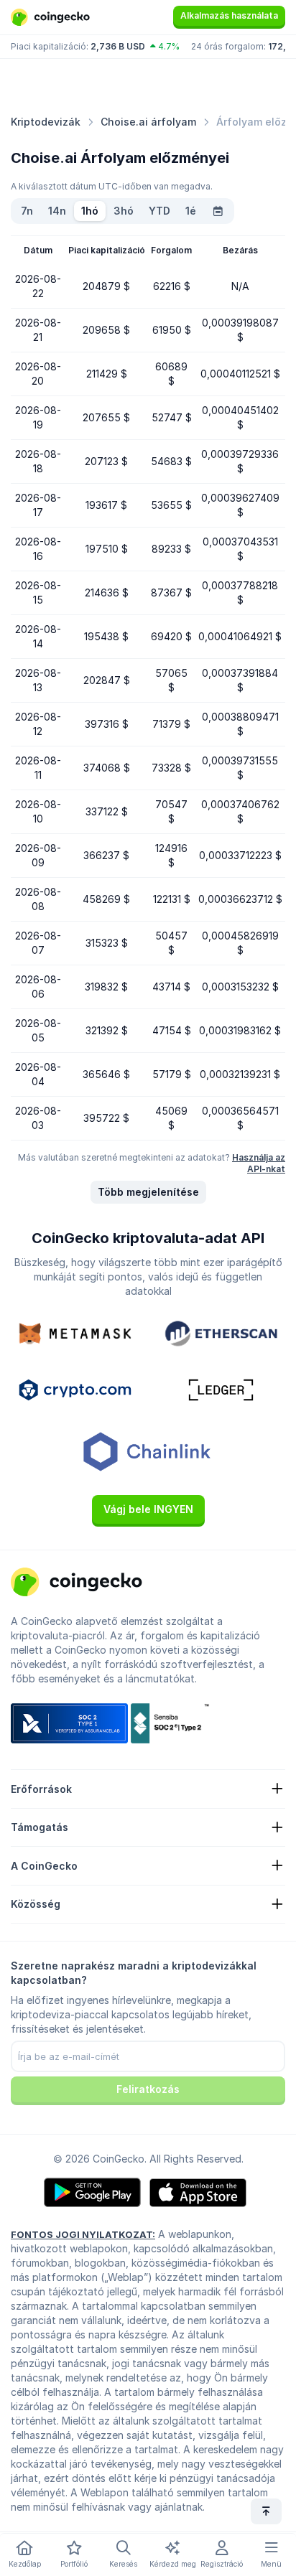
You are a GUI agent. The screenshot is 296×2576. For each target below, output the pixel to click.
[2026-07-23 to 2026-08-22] (218, 211)
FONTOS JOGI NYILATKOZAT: (83, 2234)
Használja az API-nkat (259, 1163)
